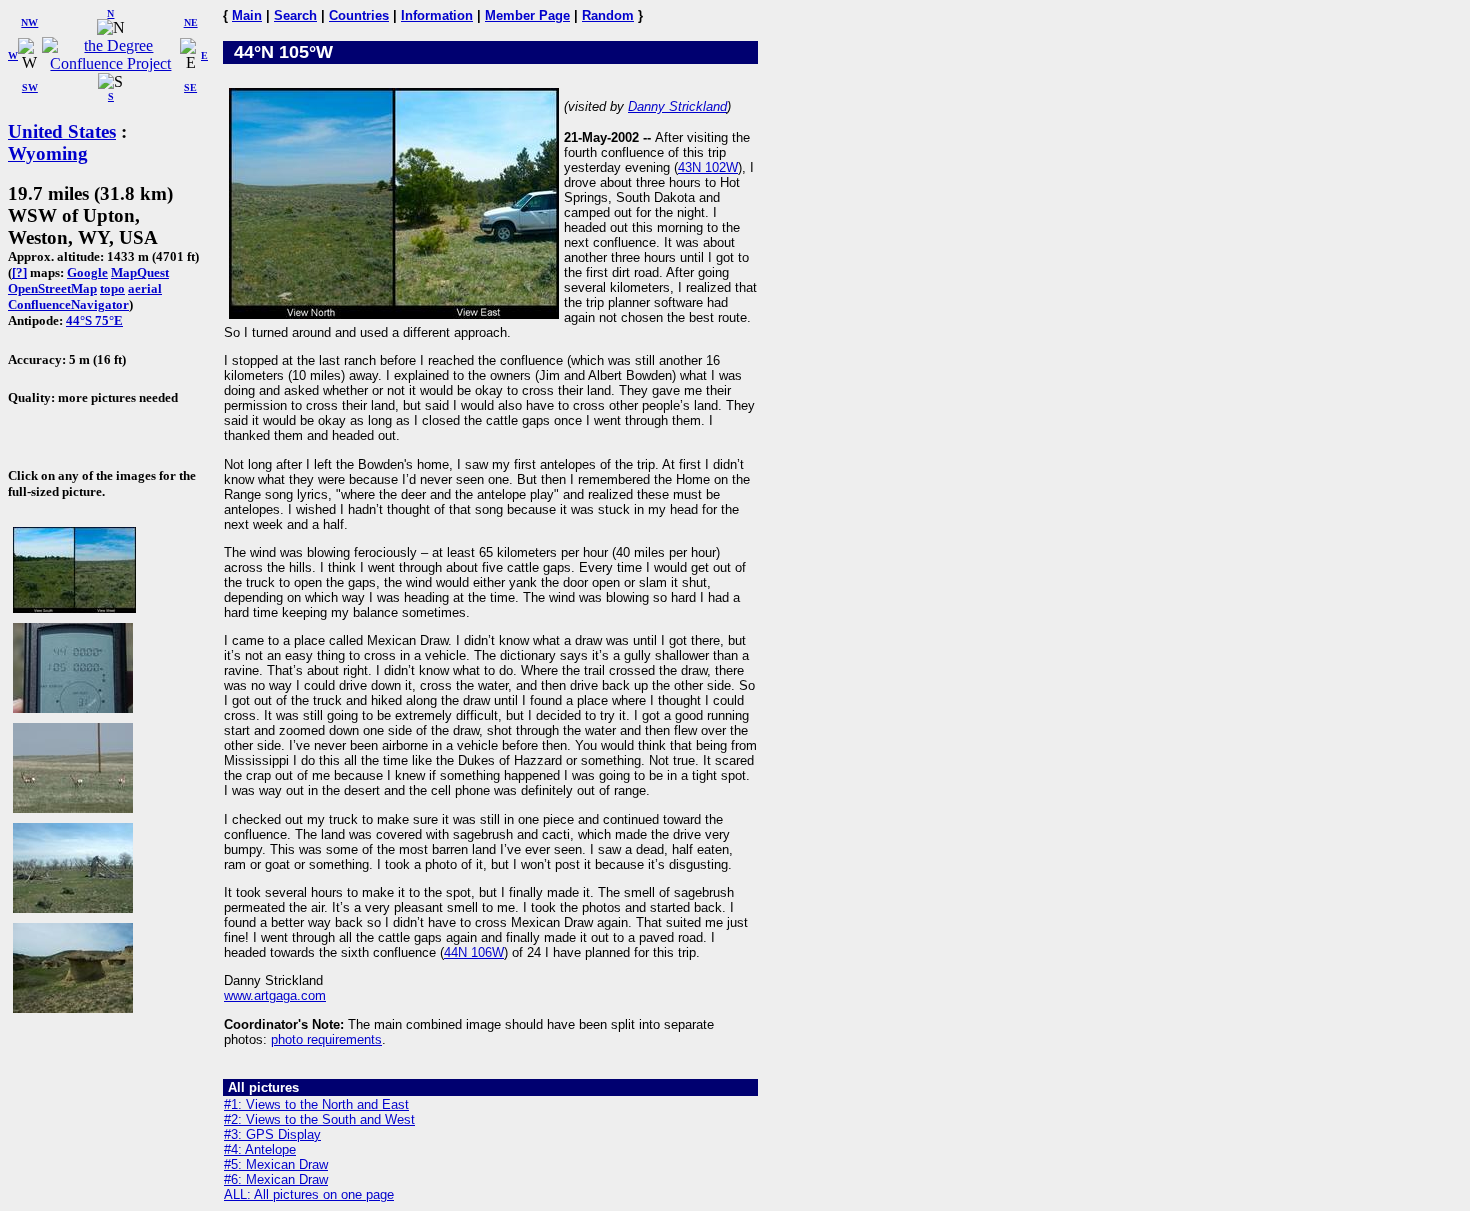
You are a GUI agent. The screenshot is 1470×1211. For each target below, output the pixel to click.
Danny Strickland (677, 106)
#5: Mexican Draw (276, 1164)
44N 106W (474, 952)
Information (437, 15)
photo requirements (326, 1039)
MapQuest (140, 272)
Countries (359, 15)
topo (112, 288)
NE (191, 22)
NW (29, 22)
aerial (145, 288)
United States (62, 131)
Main (247, 15)
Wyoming (48, 153)
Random (608, 15)
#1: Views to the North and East (316, 1104)
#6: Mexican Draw (276, 1179)
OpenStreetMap (52, 288)
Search (295, 15)
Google (87, 272)
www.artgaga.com (275, 995)
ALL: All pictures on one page (309, 1194)
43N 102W (708, 167)
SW (30, 87)
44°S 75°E (94, 320)
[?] (19, 272)
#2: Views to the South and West (319, 1119)
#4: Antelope (260, 1149)
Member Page (527, 15)
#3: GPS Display (272, 1134)
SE (190, 87)
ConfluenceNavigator (68, 304)
